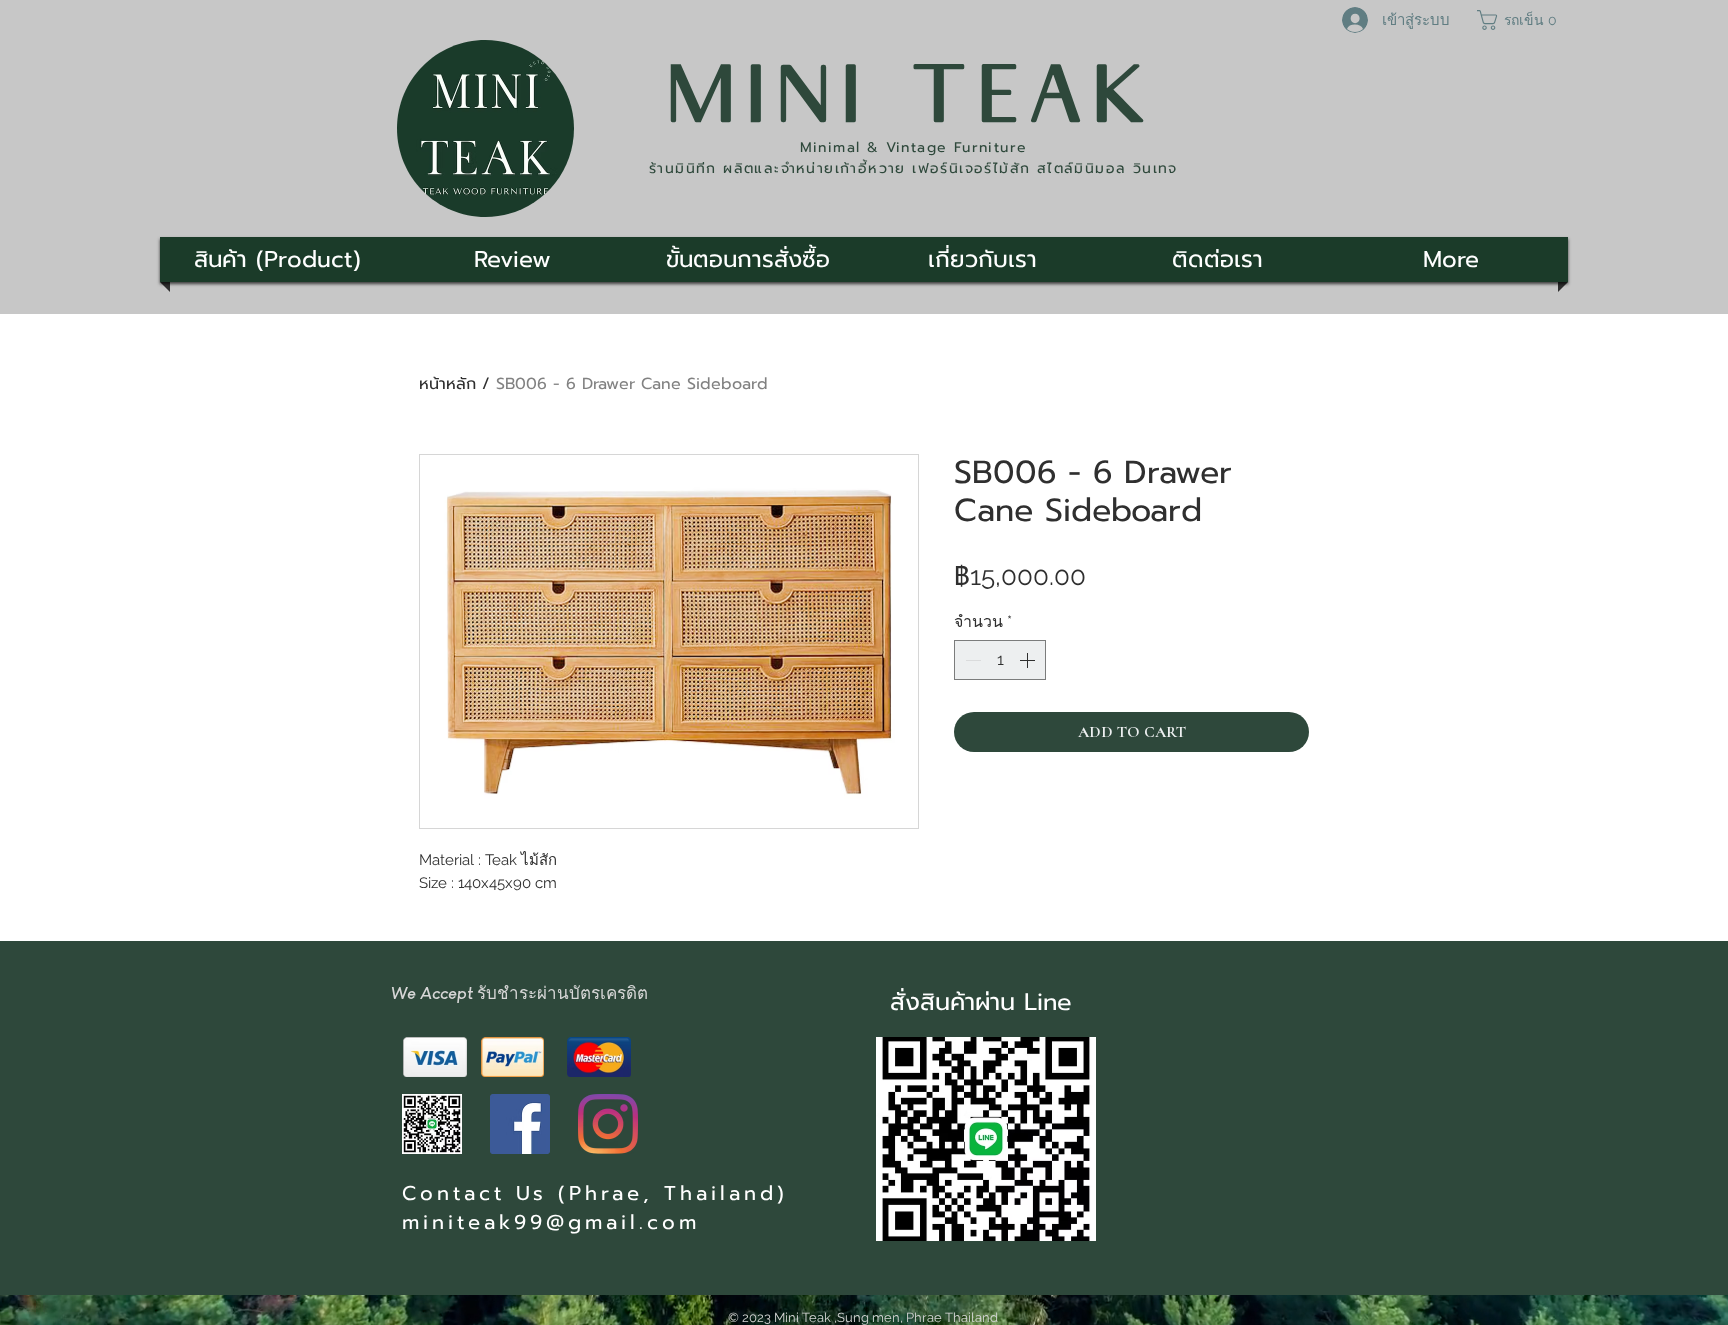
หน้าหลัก (447, 384)
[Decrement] (971, 660)
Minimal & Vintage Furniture (914, 147)
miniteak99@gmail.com (551, 1222)
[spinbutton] (1000, 660)
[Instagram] (608, 1124)
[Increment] (1029, 660)
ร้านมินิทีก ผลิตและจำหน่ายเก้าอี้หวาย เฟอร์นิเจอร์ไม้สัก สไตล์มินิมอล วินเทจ (913, 168)
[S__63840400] (432, 1124)
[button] (1519, 20)
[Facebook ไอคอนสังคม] (520, 1124)
